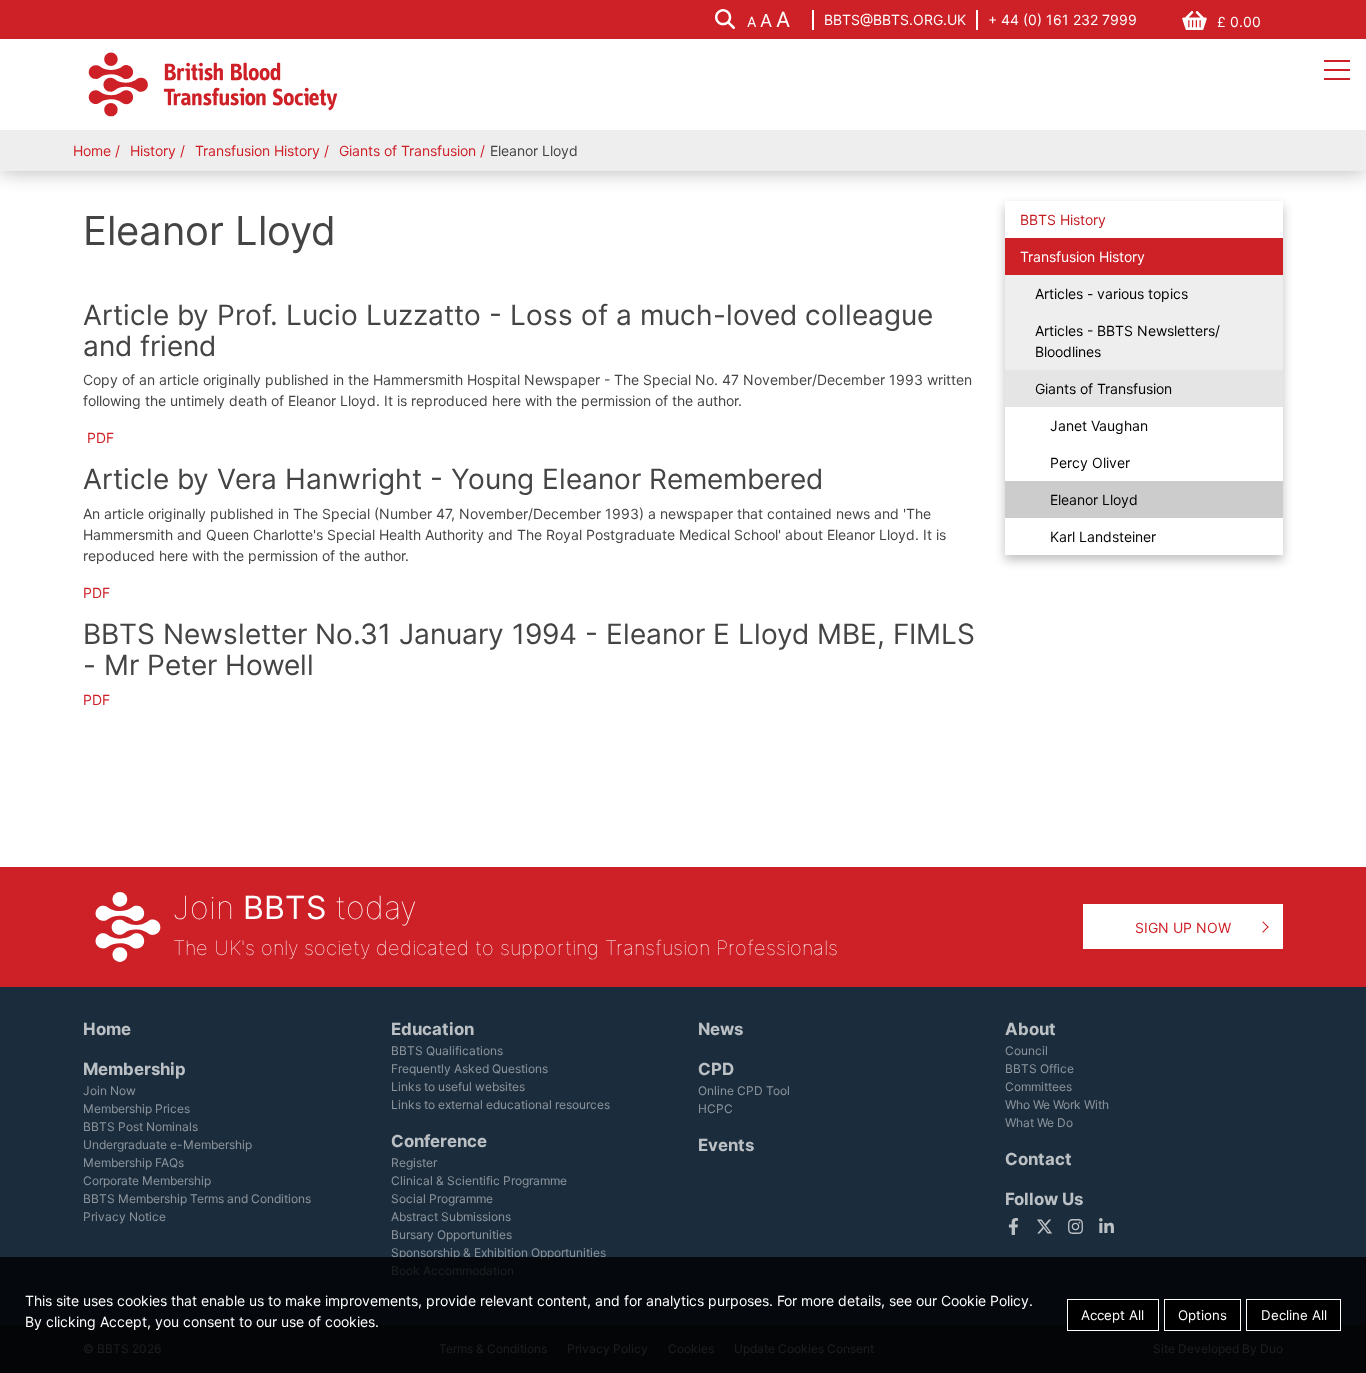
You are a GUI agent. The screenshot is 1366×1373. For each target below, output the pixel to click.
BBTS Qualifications (447, 1050)
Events (726, 1145)
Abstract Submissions (451, 1216)
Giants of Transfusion (409, 150)
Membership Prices (136, 1108)
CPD (716, 1069)
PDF (100, 437)
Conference (439, 1141)
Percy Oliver (1090, 462)
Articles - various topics (1111, 293)
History (153, 150)
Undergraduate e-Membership (167, 1144)
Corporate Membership (147, 1180)
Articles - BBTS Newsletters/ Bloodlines (1127, 341)
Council (1026, 1050)
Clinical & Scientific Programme (479, 1180)
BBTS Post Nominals (140, 1126)
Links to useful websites (458, 1086)
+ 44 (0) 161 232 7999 (1062, 19)
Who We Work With (1057, 1104)
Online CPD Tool (744, 1090)
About (1030, 1029)
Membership (134, 1069)
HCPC (715, 1108)
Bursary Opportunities (451, 1234)
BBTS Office (1039, 1068)
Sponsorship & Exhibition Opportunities (498, 1252)
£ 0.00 (1239, 21)
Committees (1038, 1086)
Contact (1038, 1159)
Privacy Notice (124, 1216)
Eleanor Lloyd (1094, 499)
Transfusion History (259, 150)
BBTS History (1063, 219)
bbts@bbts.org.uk (895, 19)
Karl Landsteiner (1103, 536)
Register (414, 1162)
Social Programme (442, 1198)
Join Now (109, 1090)
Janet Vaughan (1099, 425)
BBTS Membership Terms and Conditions (197, 1198)
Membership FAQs (133, 1162)
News (720, 1029)
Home (92, 150)
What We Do (1039, 1122)
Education (432, 1029)
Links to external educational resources (500, 1104)
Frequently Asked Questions (469, 1068)
